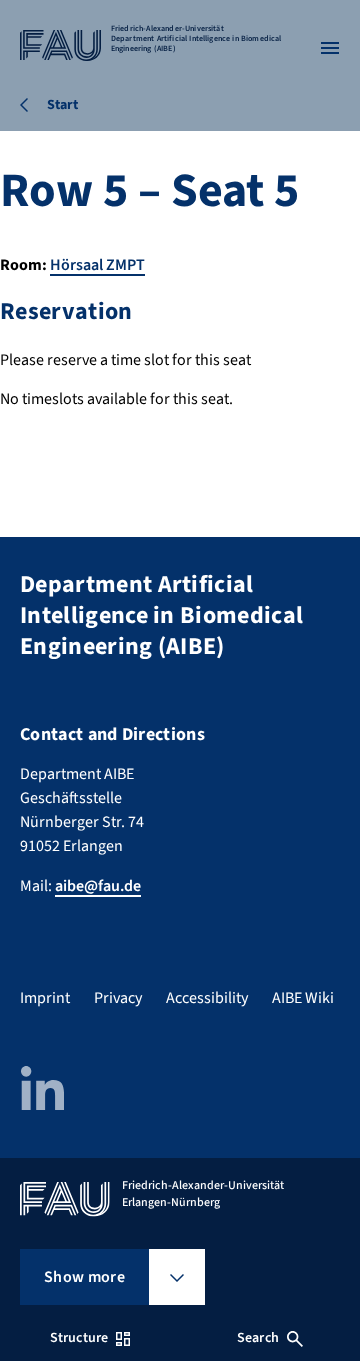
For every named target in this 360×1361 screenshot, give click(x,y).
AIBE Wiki (303, 998)
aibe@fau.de (98, 886)
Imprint (45, 998)
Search (258, 1338)
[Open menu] (330, 48)
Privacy (118, 998)
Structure (79, 1338)
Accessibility (207, 998)
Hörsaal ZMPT (97, 265)
